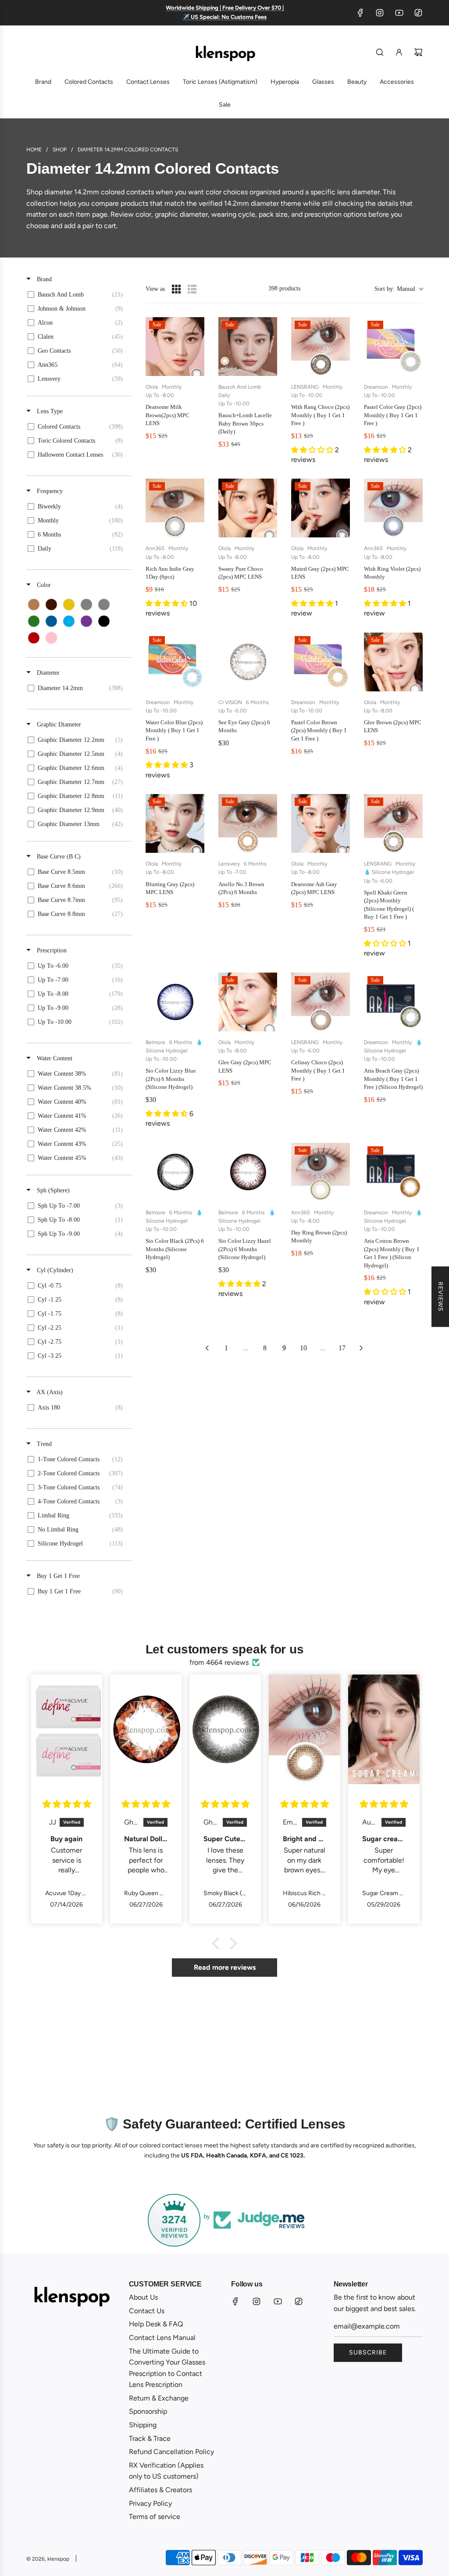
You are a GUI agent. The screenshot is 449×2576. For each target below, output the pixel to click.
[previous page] (207, 1348)
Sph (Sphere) (52, 1190)
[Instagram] (380, 13)
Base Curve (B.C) (58, 857)
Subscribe (368, 2352)
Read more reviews (225, 1967)
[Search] (380, 52)
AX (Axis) (49, 1392)
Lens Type (49, 411)
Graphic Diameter (58, 724)
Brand (43, 279)
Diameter (47, 673)
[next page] (361, 1348)
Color (43, 585)
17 (342, 1348)
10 (303, 1348)
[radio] (176, 289)
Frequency (49, 491)
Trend (43, 1444)
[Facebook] (360, 13)
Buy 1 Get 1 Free (57, 1576)
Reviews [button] (440, 1297)
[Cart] (418, 52)
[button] (399, 289)
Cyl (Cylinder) (54, 1270)
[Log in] (399, 52)
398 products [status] (284, 288)
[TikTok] (418, 13)
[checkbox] (77, 295)
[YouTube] (399, 13)
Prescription (51, 950)
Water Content (54, 1058)
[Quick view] (196, 367)
